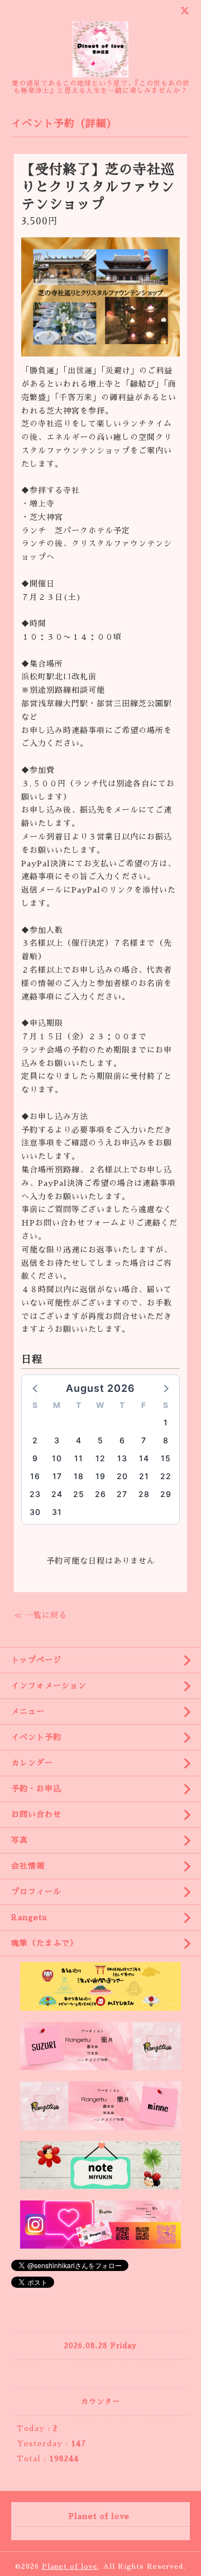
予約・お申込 (36, 1789)
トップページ (36, 1660)
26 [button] (100, 1494)
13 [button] (122, 1458)
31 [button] (57, 1512)
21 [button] (144, 1476)
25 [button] (79, 1494)
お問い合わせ (36, 1814)
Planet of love (70, 2566)
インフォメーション (49, 1686)
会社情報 (28, 1866)
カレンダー (32, 1763)
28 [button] (144, 1494)
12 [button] (100, 1458)
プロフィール (36, 1892)
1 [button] (166, 1422)
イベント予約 (36, 1737)
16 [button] (35, 1476)
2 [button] (35, 1440)
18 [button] (79, 1476)
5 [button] (100, 1440)
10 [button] (57, 1458)
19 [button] (100, 1476)
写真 (20, 1840)
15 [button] (166, 1458)
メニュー (28, 1711)
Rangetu (29, 1917)
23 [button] (35, 1494)
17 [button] (57, 1476)
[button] (36, 1388)
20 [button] (122, 1476)
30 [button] (35, 1512)
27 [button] (122, 1494)
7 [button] (144, 1440)
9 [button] (35, 1458)
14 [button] (144, 1458)
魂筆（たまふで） (45, 1943)
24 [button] (57, 1494)
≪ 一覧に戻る (40, 1615)
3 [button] (57, 1440)
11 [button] (79, 1458)
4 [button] (79, 1440)
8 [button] (166, 1440)
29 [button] (166, 1494)
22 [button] (166, 1476)
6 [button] (122, 1440)
